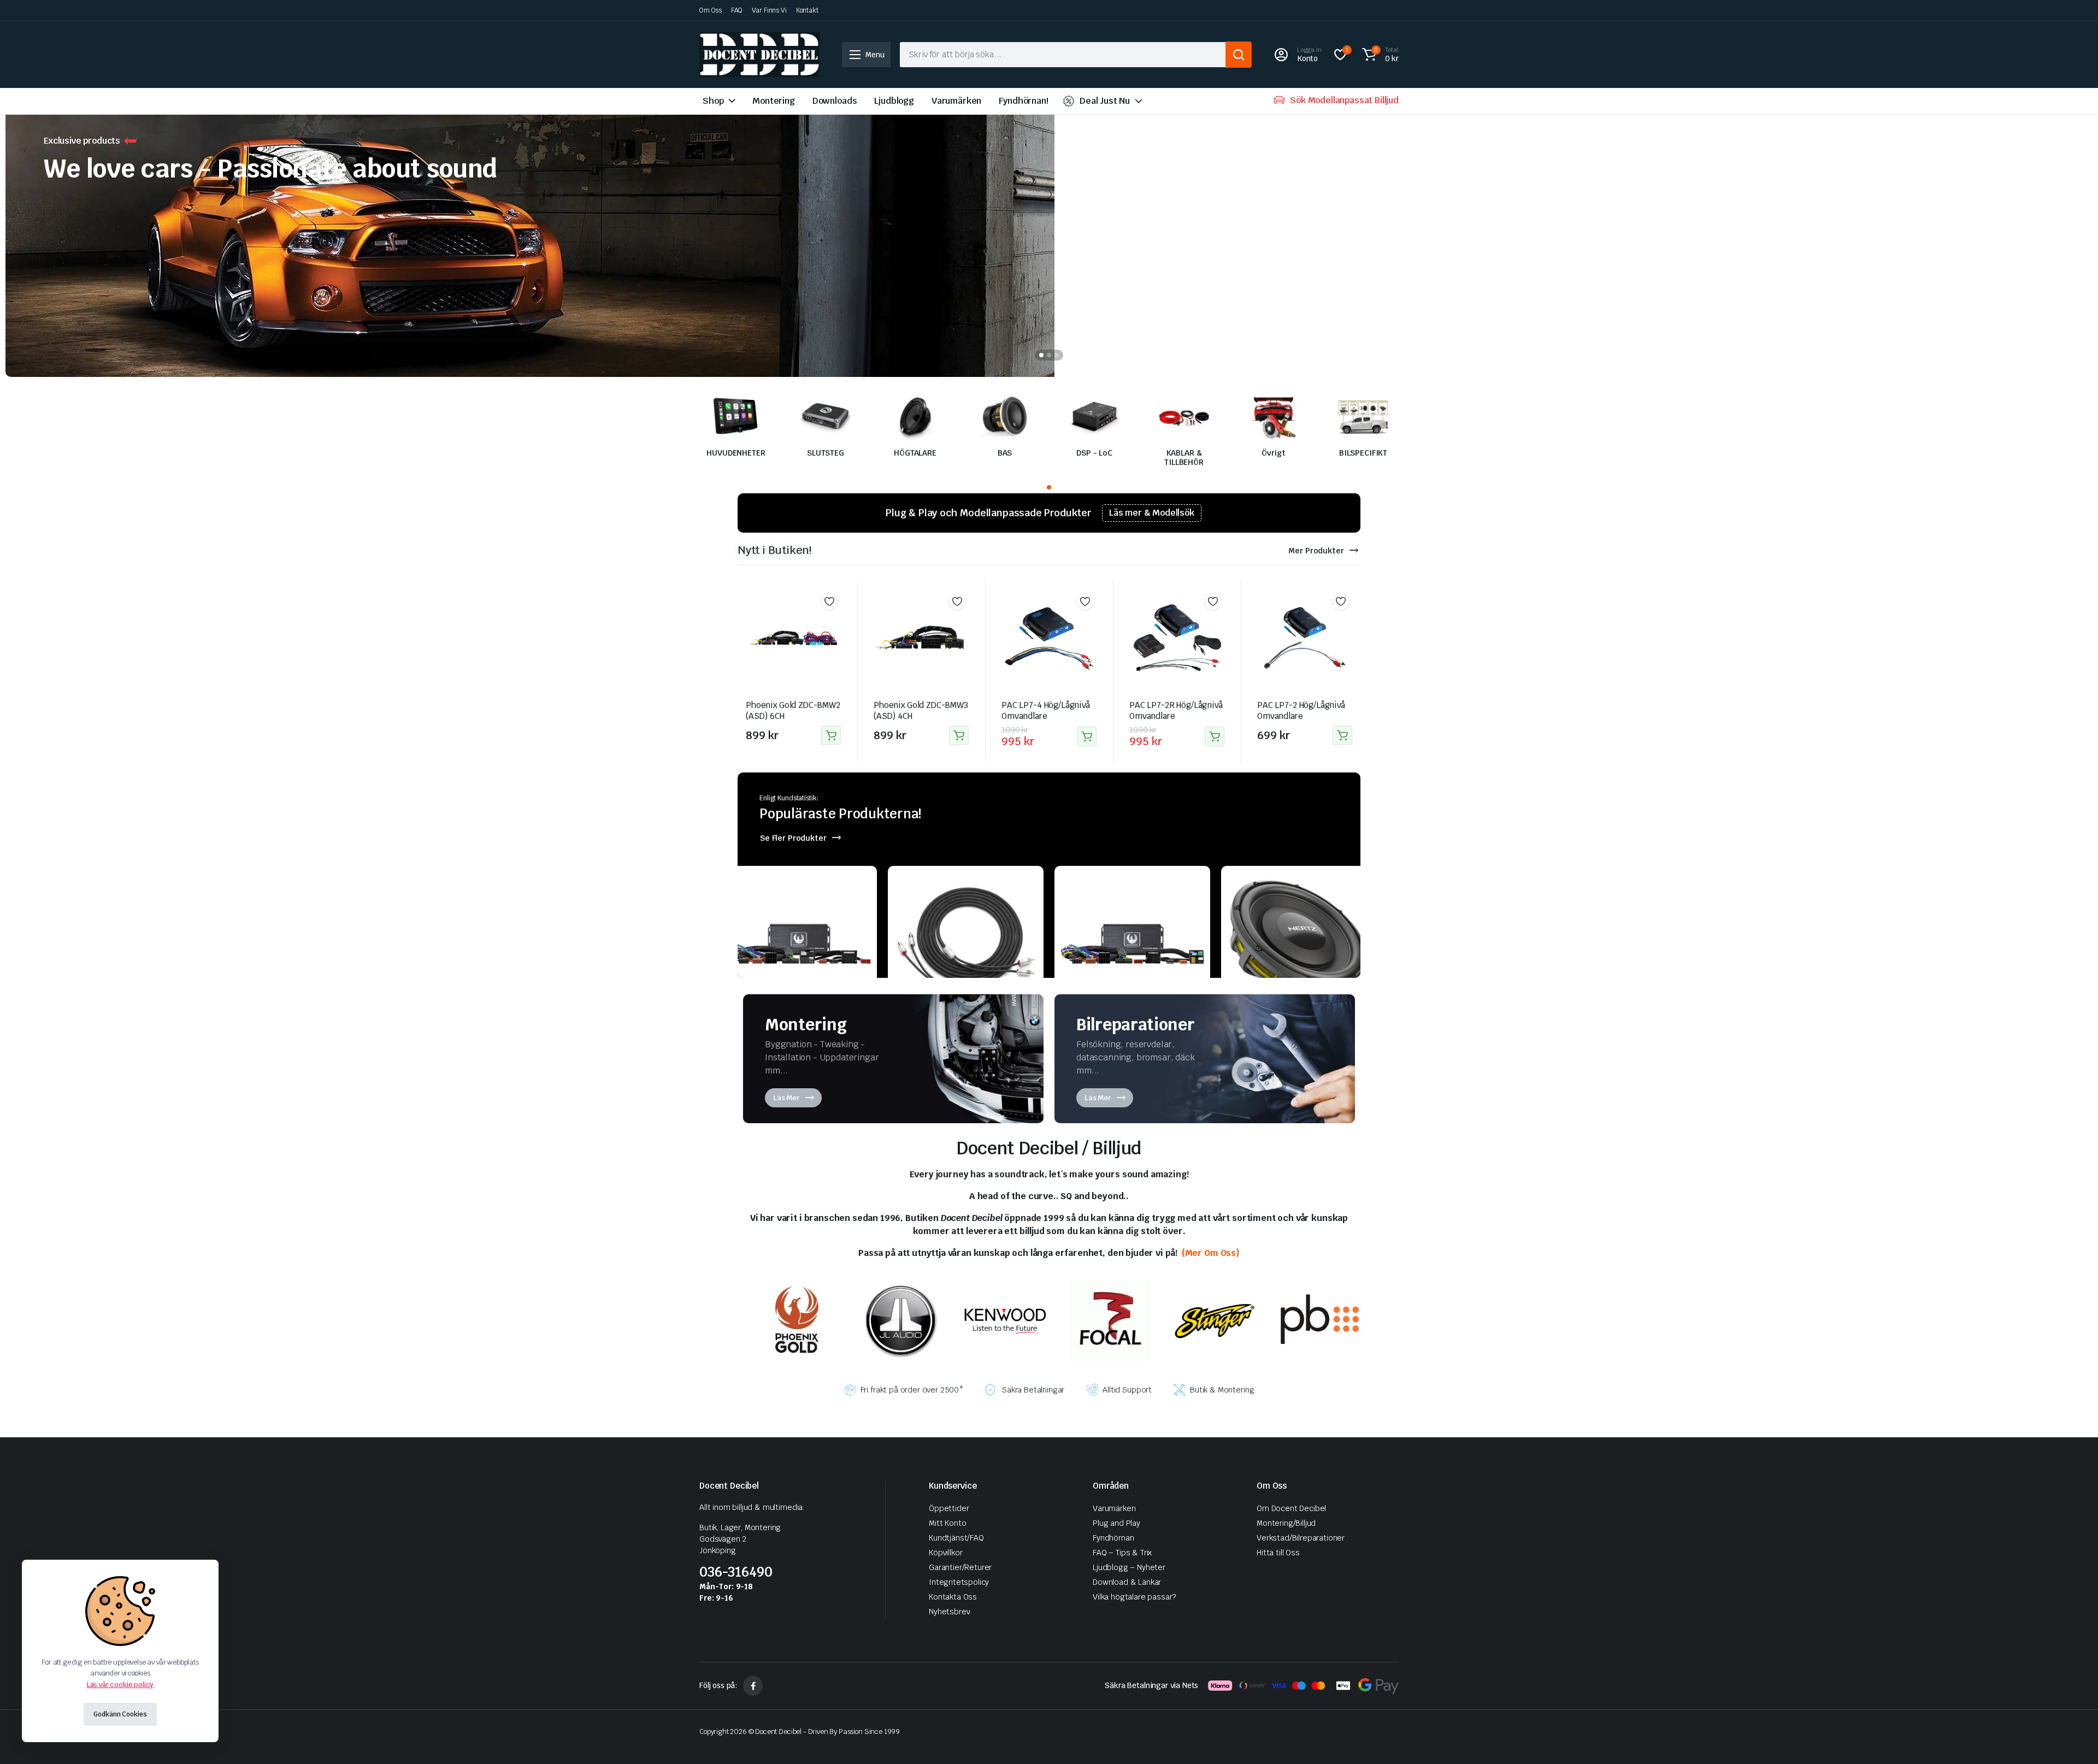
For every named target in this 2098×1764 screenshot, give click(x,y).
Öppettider (949, 1508)
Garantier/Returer (960, 1567)
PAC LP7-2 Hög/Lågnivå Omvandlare (1301, 710)
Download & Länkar (1127, 1582)
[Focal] (1110, 1320)
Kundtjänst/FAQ (956, 1538)
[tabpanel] (1049, 240)
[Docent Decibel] (759, 55)
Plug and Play (1116, 1523)
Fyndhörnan (1113, 1538)
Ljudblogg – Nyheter (1129, 1567)
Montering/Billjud (1286, 1523)
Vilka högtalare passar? (1134, 1597)
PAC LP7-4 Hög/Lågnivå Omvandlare (1046, 710)
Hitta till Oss (1278, 1553)
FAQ (737, 10)
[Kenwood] (1005, 1320)
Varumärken (956, 101)
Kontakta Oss (953, 1597)
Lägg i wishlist (829, 601)
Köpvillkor (945, 1553)
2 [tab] (1049, 355)
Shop (713, 101)
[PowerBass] (1319, 1320)
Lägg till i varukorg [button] (831, 735)
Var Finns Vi (769, 10)
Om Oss (711, 10)
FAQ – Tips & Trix (1122, 1553)
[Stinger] (1215, 1320)
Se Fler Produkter (793, 838)
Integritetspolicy (959, 1582)
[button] (1379, 55)
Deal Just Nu (1105, 101)
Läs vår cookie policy (120, 1685)
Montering (774, 101)
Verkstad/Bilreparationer (1301, 1538)
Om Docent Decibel (1291, 1508)
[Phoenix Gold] (796, 1320)
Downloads (835, 101)
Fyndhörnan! (1023, 101)
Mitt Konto (947, 1523)
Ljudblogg (894, 101)
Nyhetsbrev (949, 1612)
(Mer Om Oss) (1210, 1253)
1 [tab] (1041, 355)
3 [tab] (1057, 355)
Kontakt (807, 10)
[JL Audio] (901, 1320)
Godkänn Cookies (120, 1714)
